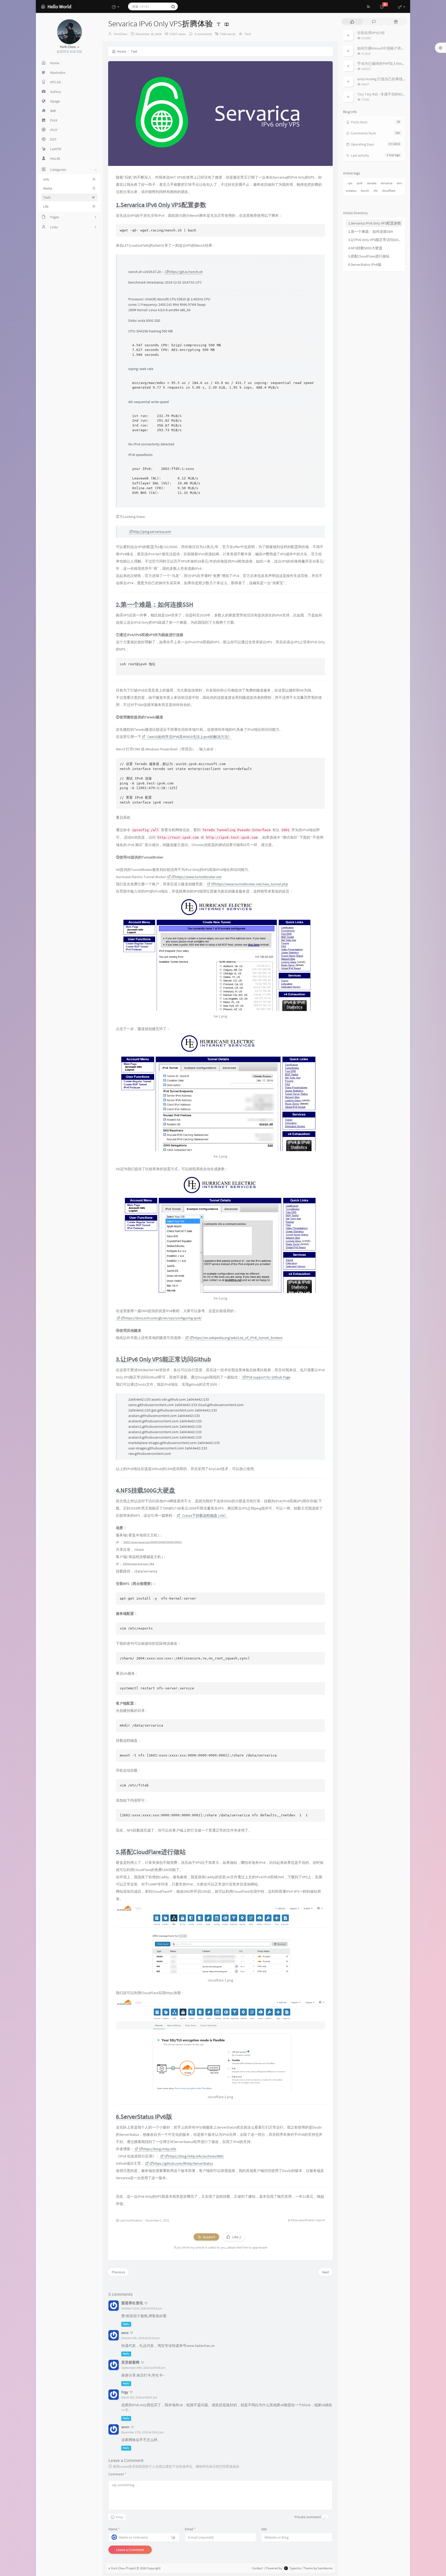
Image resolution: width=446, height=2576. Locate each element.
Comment (117, 2474)
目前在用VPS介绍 (371, 33)
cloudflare (389, 191)
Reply (126, 2324)
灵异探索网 (130, 2362)
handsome (325, 2568)
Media (69, 188)
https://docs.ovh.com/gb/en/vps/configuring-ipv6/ (163, 1318)
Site (264, 2529)
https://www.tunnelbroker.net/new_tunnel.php (251, 884)
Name (114, 2529)
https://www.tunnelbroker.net (198, 877)
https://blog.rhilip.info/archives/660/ (196, 2156)
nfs (376, 191)
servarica (387, 183)
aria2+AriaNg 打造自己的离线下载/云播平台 (391, 79)
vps (350, 183)
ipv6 (360, 183)
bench (365, 191)
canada (372, 183)
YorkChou (121, 34)
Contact (257, 2568)
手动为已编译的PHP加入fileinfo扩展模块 (389, 63)
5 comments (203, 34)
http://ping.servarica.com (152, 532)
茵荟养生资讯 (132, 2303)
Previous (118, 2272)
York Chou (118, 2568)
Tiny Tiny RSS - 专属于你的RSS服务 (384, 94)
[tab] (352, 22)
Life (69, 206)
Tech (69, 197)
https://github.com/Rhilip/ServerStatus (183, 2163)
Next (326, 2272)
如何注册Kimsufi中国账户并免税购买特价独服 (394, 48)
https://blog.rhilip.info (159, 2149)
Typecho (295, 2568)
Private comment (308, 2517)
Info (69, 179)
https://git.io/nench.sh (186, 272)
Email (190, 2529)
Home (122, 51)
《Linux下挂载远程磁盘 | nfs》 (204, 1515)
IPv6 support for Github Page (268, 1377)
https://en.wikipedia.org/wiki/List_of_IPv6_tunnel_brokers (238, 1338)
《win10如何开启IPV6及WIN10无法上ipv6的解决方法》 (188, 737)
